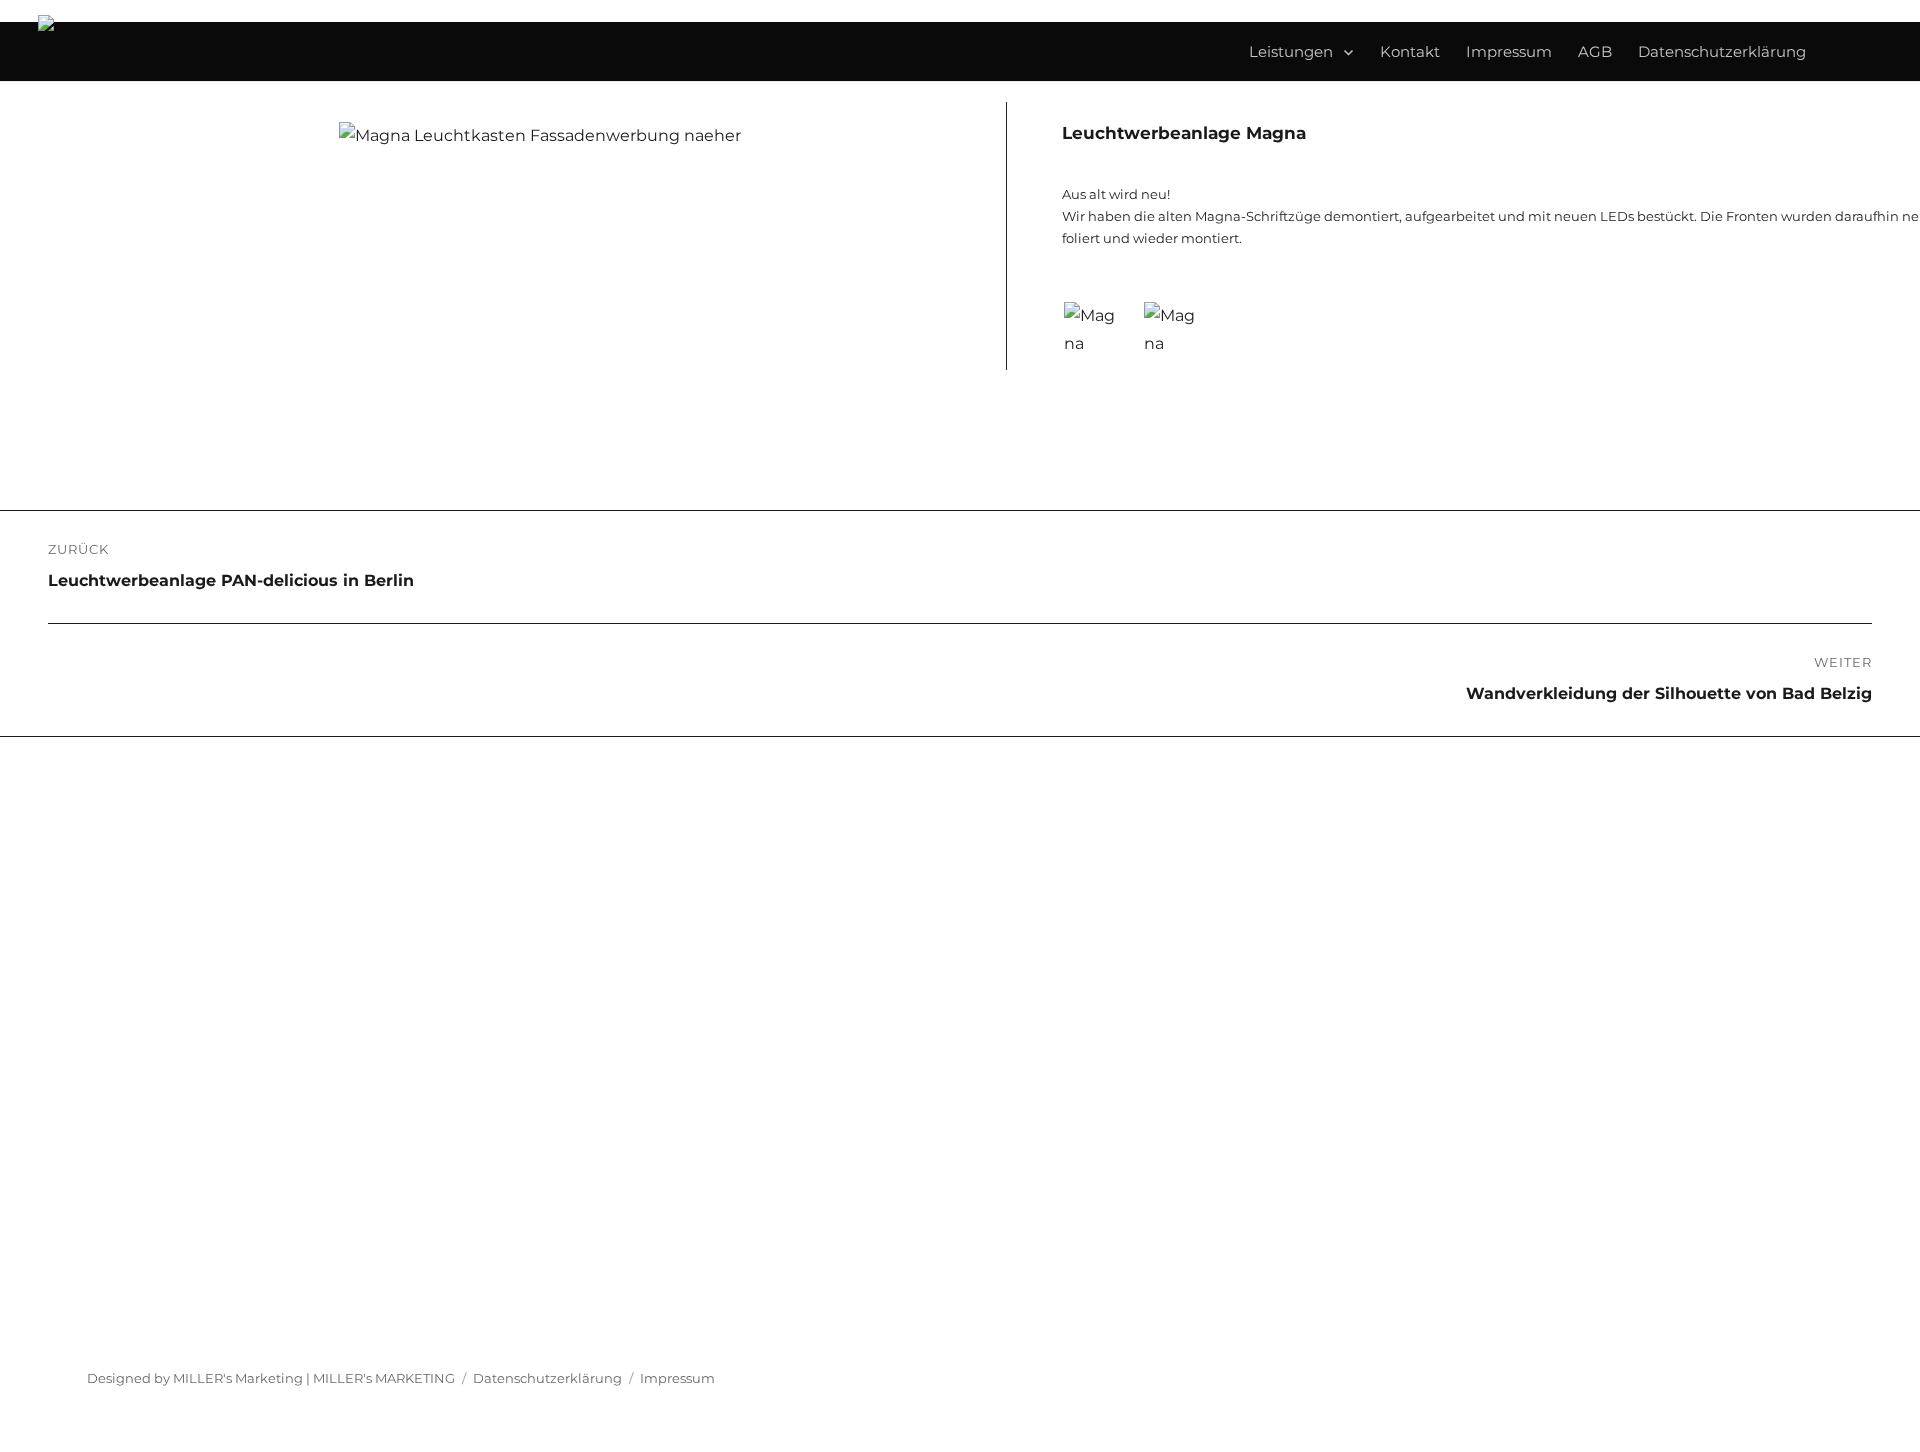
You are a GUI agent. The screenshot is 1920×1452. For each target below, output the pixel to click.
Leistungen (1291, 52)
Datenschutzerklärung (1722, 52)
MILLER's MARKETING (384, 1378)
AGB (1595, 52)
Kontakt (1410, 52)
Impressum (1509, 52)
